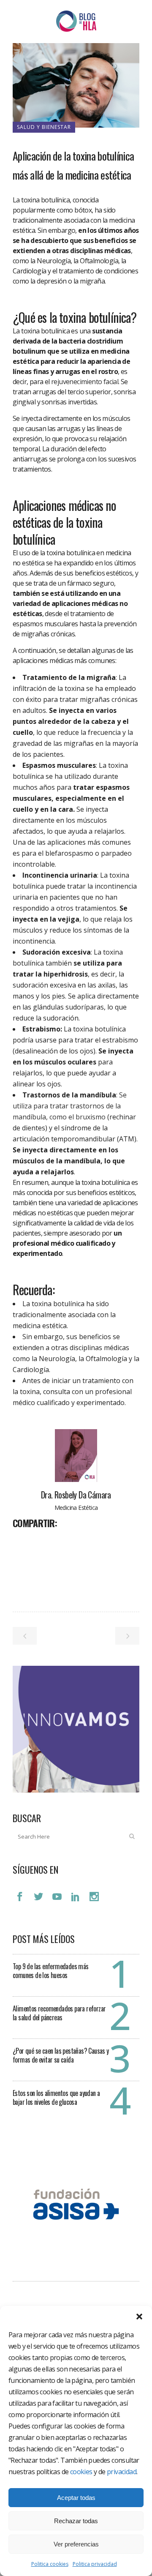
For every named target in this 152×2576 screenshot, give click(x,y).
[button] (139, 2317)
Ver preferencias (76, 2544)
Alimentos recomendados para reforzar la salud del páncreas (59, 2013)
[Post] (41, 1542)
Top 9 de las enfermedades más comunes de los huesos (51, 1971)
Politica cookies (50, 2564)
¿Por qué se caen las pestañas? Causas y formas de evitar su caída (61, 2055)
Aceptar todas (76, 2498)
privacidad (122, 2472)
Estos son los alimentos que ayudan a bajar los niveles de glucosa (56, 2097)
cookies (81, 2472)
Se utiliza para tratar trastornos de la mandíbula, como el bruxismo (70, 1106)
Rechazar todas (76, 2521)
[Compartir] (22, 1542)
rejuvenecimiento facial (85, 382)
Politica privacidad (95, 2564)
